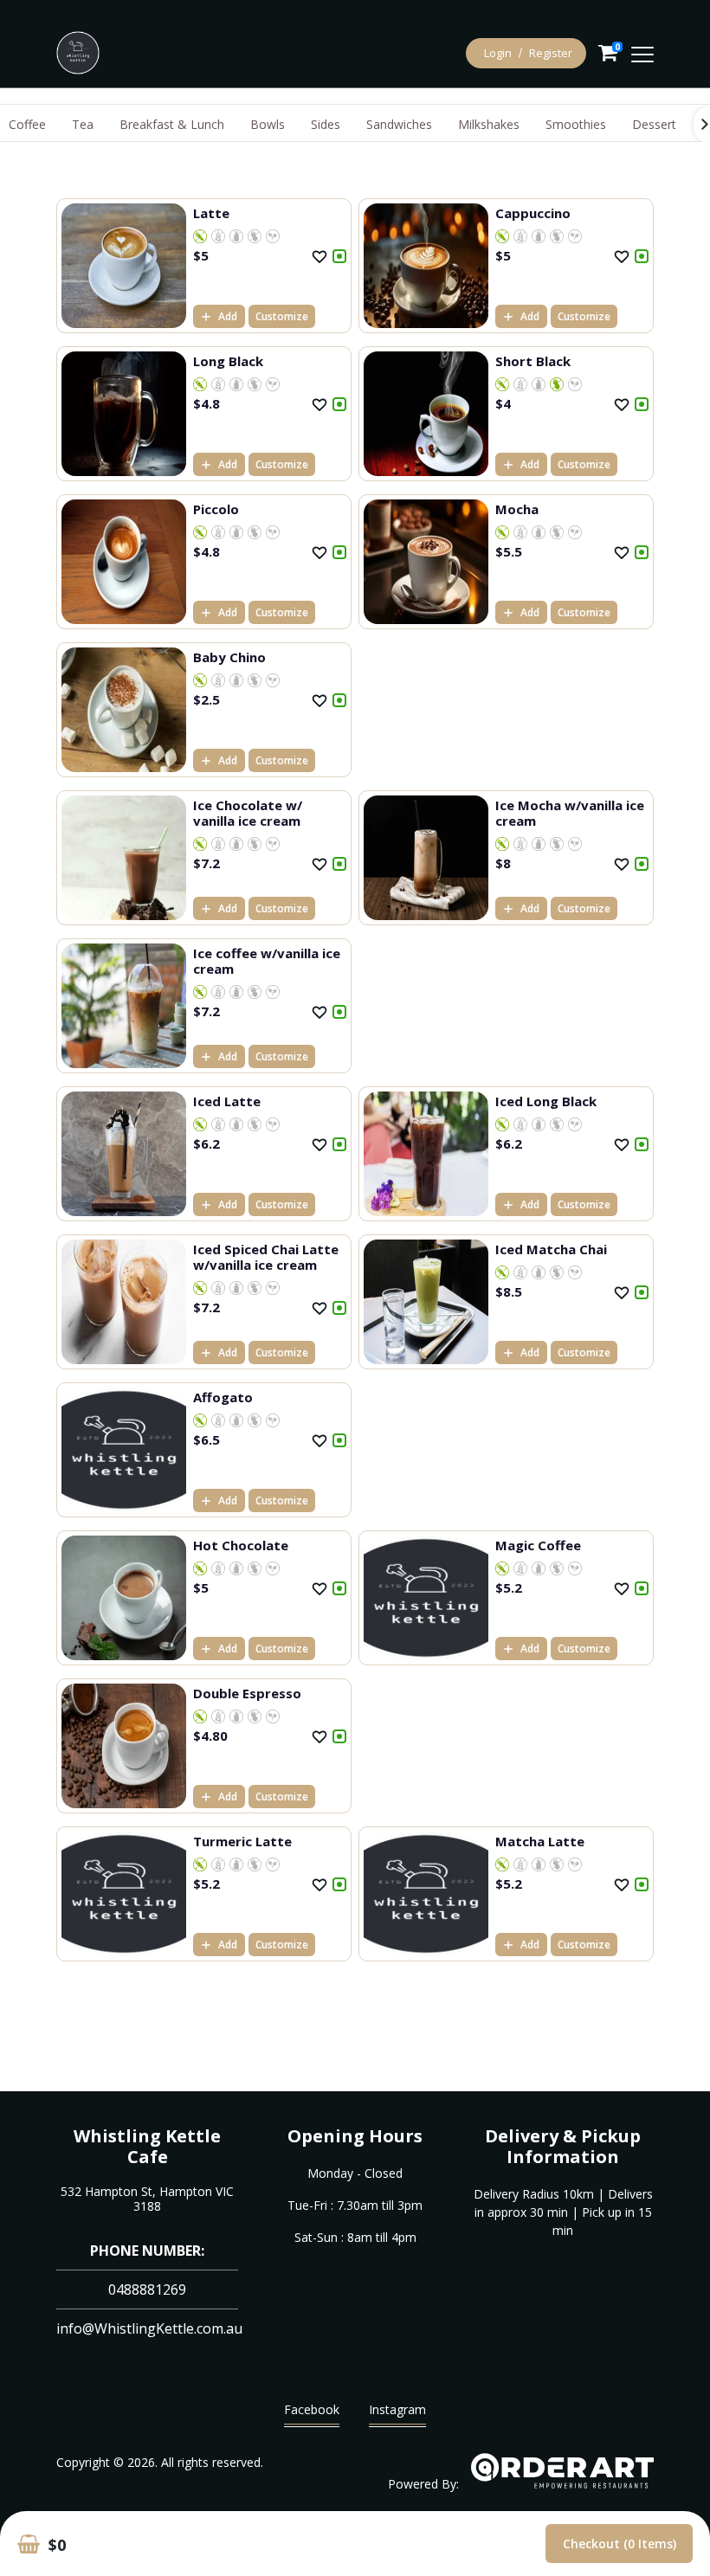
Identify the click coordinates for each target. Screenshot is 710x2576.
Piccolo (216, 509)
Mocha (517, 509)
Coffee (27, 124)
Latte (211, 213)
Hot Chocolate (241, 1545)
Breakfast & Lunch (172, 124)
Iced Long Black (546, 1101)
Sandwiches (399, 124)
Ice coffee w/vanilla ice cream (267, 961)
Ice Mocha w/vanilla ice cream (570, 813)
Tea (83, 124)
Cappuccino (533, 213)
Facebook (312, 2409)
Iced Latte (227, 1101)
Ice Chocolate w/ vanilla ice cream (248, 813)
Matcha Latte (540, 1841)
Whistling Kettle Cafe (147, 2146)
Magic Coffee (538, 1545)
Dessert (654, 124)
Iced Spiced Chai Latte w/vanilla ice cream (266, 1257)
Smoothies (576, 124)
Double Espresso (247, 1693)
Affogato (223, 1397)
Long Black (228, 361)
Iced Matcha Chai (551, 1249)
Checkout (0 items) (620, 2544)
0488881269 (147, 2289)
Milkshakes (489, 124)
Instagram (397, 2409)
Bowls (268, 124)
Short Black (533, 361)
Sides (326, 124)
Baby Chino (229, 657)
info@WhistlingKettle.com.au (149, 2328)
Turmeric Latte (242, 1841)
